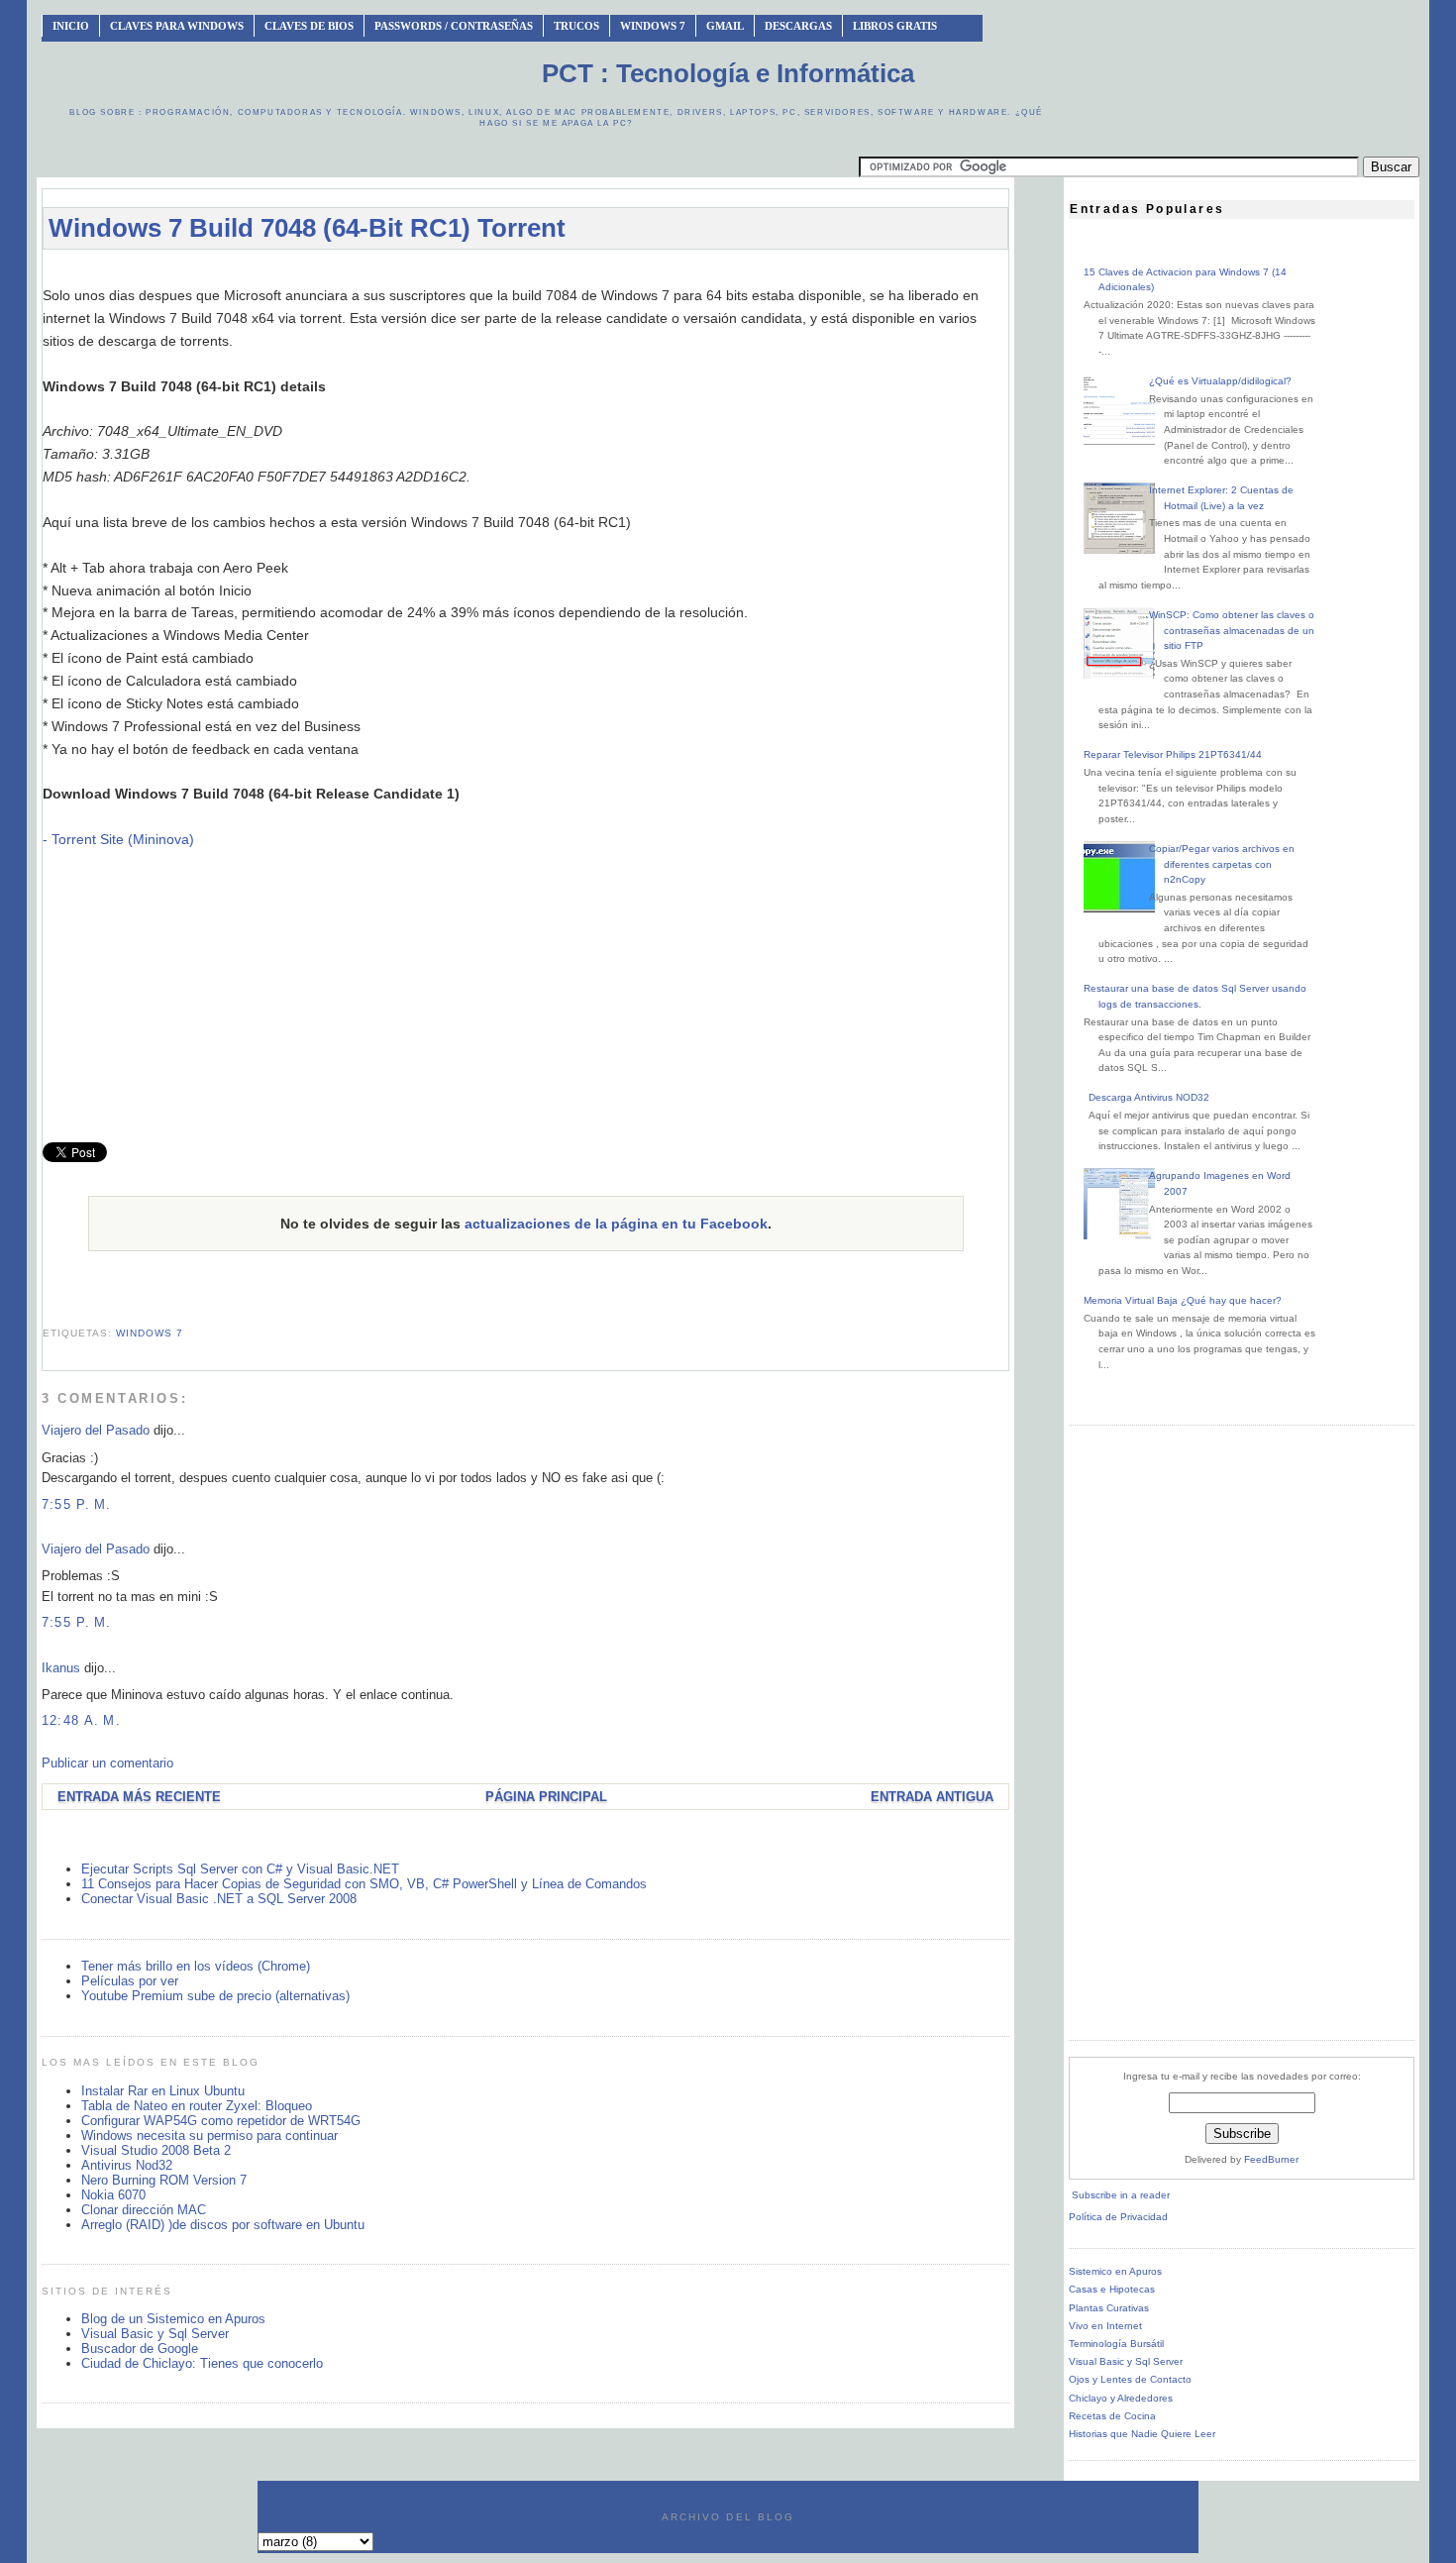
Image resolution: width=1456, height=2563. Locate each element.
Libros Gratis (895, 26)
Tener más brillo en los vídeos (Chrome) (196, 1966)
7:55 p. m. (77, 1504)
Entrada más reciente (139, 1797)
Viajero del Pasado (96, 1430)
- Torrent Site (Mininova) (118, 839)
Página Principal (546, 1797)
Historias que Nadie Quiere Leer (1142, 2434)
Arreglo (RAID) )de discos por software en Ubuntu (223, 2225)
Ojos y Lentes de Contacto (1130, 2379)
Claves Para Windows (177, 26)
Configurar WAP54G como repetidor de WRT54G (221, 2121)
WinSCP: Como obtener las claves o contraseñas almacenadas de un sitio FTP (1232, 630)
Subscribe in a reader (1121, 2195)
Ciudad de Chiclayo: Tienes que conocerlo (202, 2363)
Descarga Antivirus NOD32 (1149, 1097)
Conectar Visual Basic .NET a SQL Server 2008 (219, 1899)
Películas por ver (130, 1981)
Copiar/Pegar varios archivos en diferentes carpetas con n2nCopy (1222, 864)
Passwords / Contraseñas (454, 26)
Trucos (576, 26)
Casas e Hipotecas (1112, 2289)
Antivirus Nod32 (127, 2165)
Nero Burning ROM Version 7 (164, 2180)
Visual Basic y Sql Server (155, 2334)
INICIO (71, 26)
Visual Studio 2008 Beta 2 (156, 2150)
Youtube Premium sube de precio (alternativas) (215, 1996)
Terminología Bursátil (1116, 2344)
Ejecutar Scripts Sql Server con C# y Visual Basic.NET (240, 1869)
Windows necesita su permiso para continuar (209, 2136)
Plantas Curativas (1109, 2308)
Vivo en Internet (1105, 2326)
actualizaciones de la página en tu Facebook (616, 1224)
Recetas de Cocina (1112, 2416)
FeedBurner (1271, 2159)
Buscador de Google (140, 2349)
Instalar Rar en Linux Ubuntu (163, 2091)
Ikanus (61, 1668)
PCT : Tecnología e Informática (728, 73)
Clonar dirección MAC (144, 2210)
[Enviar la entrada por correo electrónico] (45, 1309)
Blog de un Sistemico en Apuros (173, 2319)
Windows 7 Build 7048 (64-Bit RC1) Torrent (307, 228)
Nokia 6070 (113, 2195)
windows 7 (150, 1333)
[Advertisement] (526, 274)
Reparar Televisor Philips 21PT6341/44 (1173, 754)
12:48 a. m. (81, 1720)
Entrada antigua (932, 1797)
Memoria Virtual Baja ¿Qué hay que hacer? (1183, 1300)
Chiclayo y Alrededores (1121, 2398)
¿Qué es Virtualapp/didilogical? (1220, 381)
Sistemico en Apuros (1115, 2271)
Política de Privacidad (1118, 2217)
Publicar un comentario (107, 1763)
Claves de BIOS (309, 26)
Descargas (798, 26)
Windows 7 (653, 26)
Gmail (725, 26)
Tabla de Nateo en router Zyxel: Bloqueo (197, 2106)
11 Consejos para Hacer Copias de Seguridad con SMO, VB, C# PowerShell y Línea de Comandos (364, 1884)
